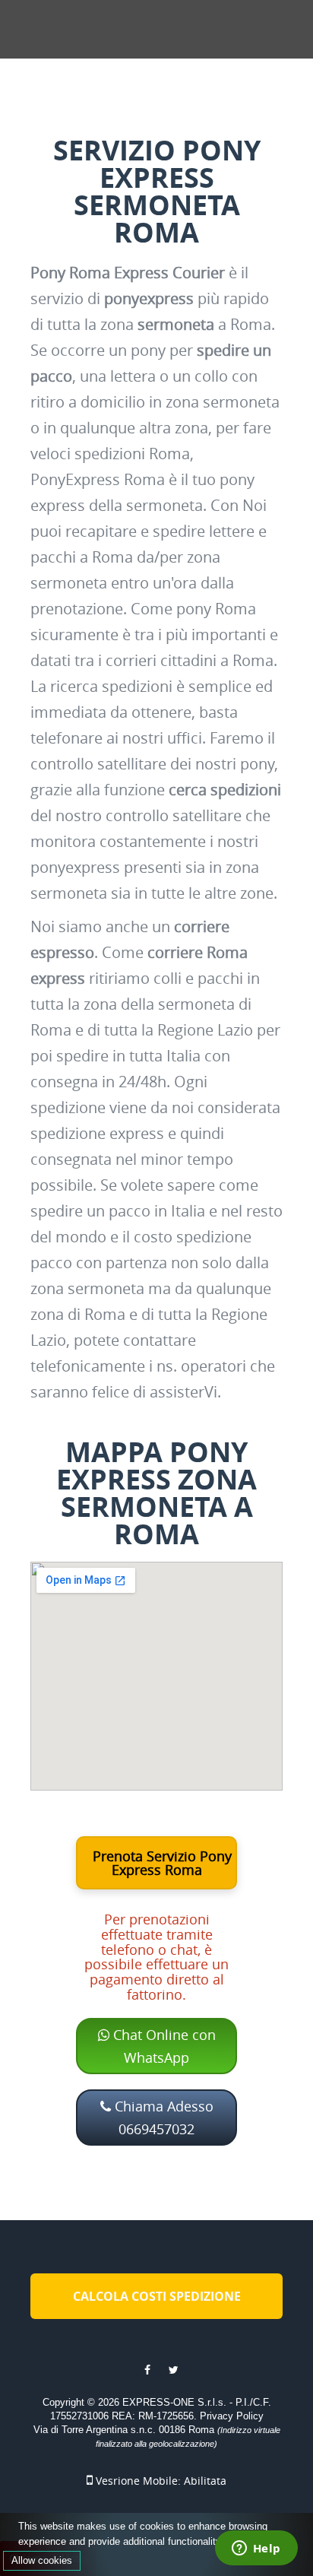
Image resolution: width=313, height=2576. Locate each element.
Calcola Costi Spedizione (157, 2296)
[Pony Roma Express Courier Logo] (111, 28)
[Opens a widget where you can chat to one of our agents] (256, 2549)
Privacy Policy (232, 2416)
